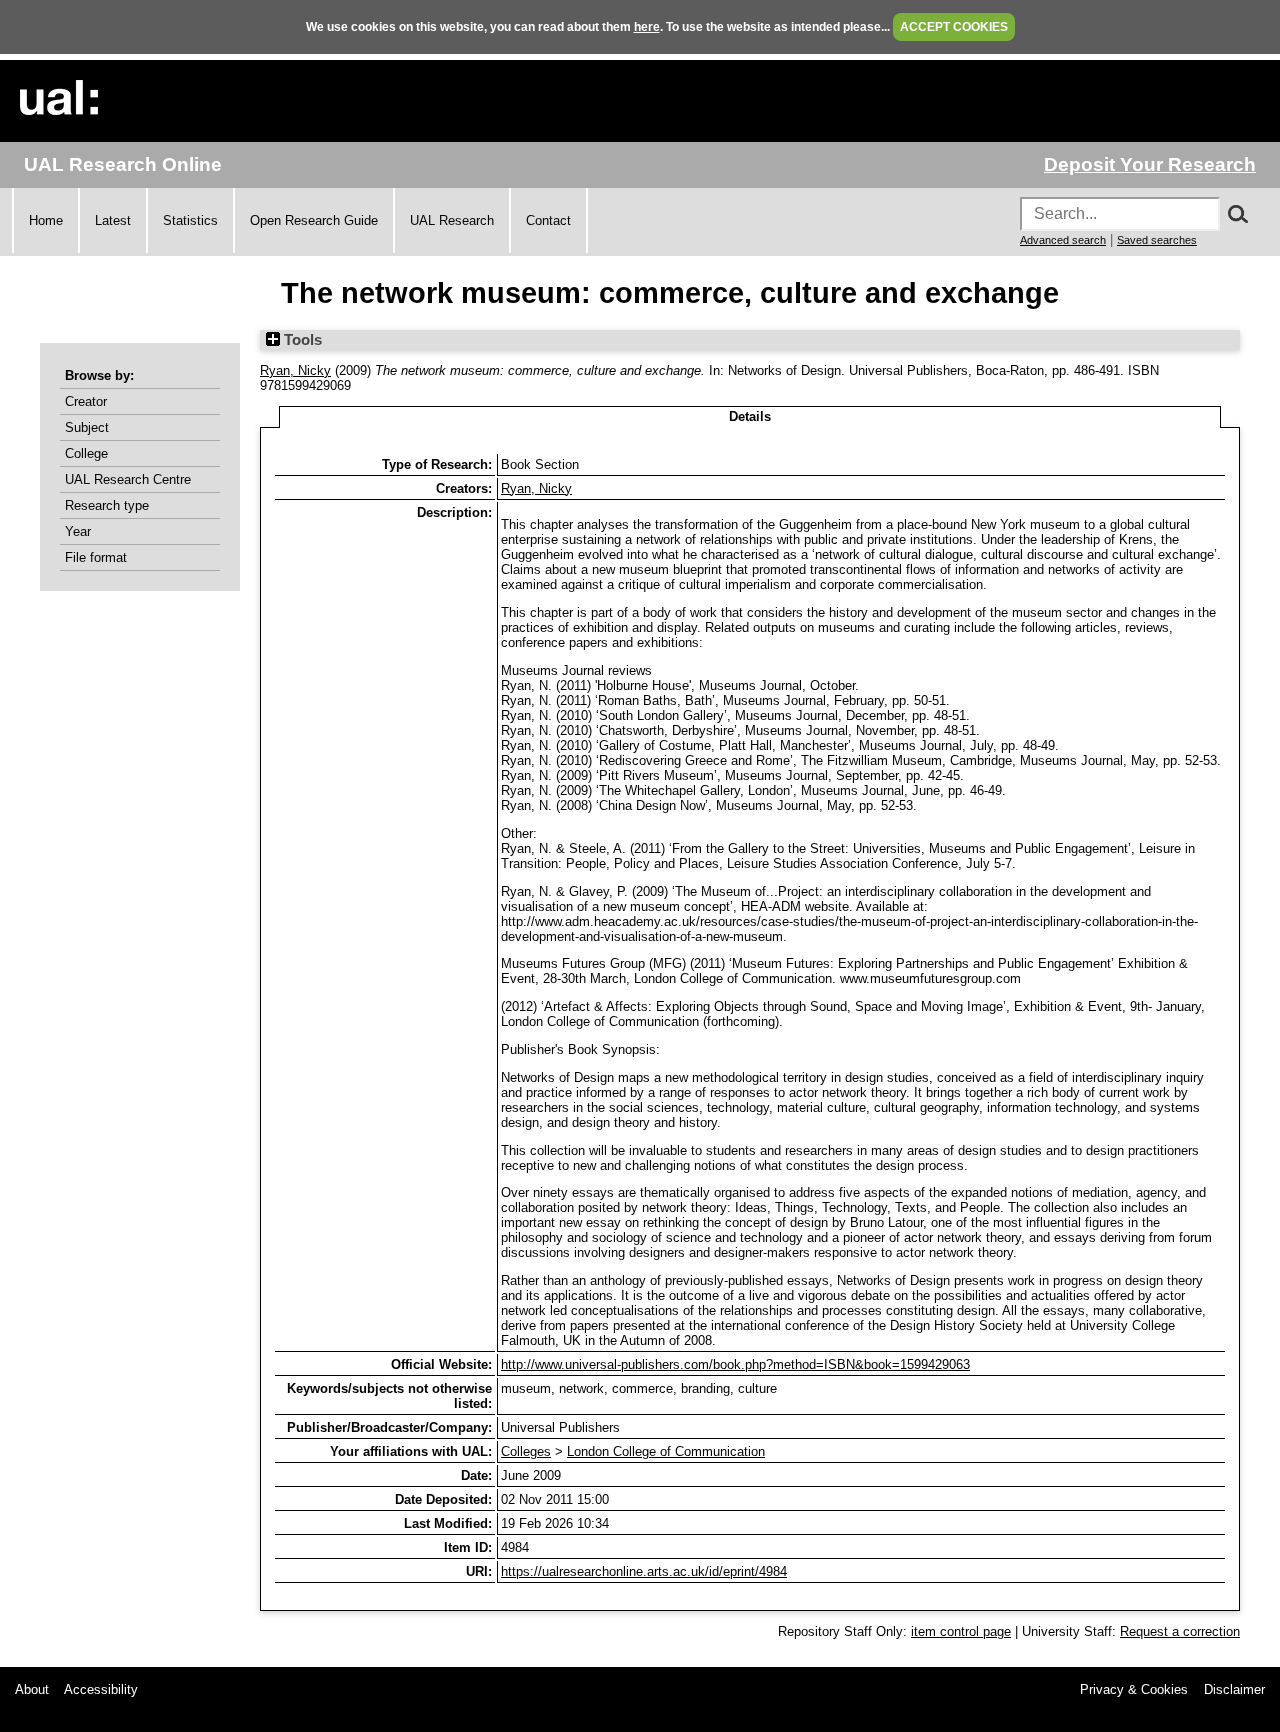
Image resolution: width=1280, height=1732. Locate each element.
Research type (107, 505)
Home (46, 220)
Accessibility (101, 1689)
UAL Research (452, 220)
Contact (548, 220)
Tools (301, 340)
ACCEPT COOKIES (954, 27)
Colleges (526, 1451)
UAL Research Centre (128, 479)
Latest (113, 220)
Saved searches (1157, 240)
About (32, 1689)
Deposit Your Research (1150, 164)
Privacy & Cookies (1134, 1689)
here (647, 27)
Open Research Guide (314, 220)
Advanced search (1063, 240)
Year (78, 531)
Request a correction (1180, 1631)
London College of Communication (666, 1451)
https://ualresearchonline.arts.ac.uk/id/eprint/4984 (644, 1571)
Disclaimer (1234, 1689)
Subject (87, 427)
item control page (961, 1631)
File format (96, 557)
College (86, 453)
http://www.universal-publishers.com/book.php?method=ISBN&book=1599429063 (735, 1364)
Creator (86, 401)
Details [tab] (750, 416)
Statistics (190, 220)
